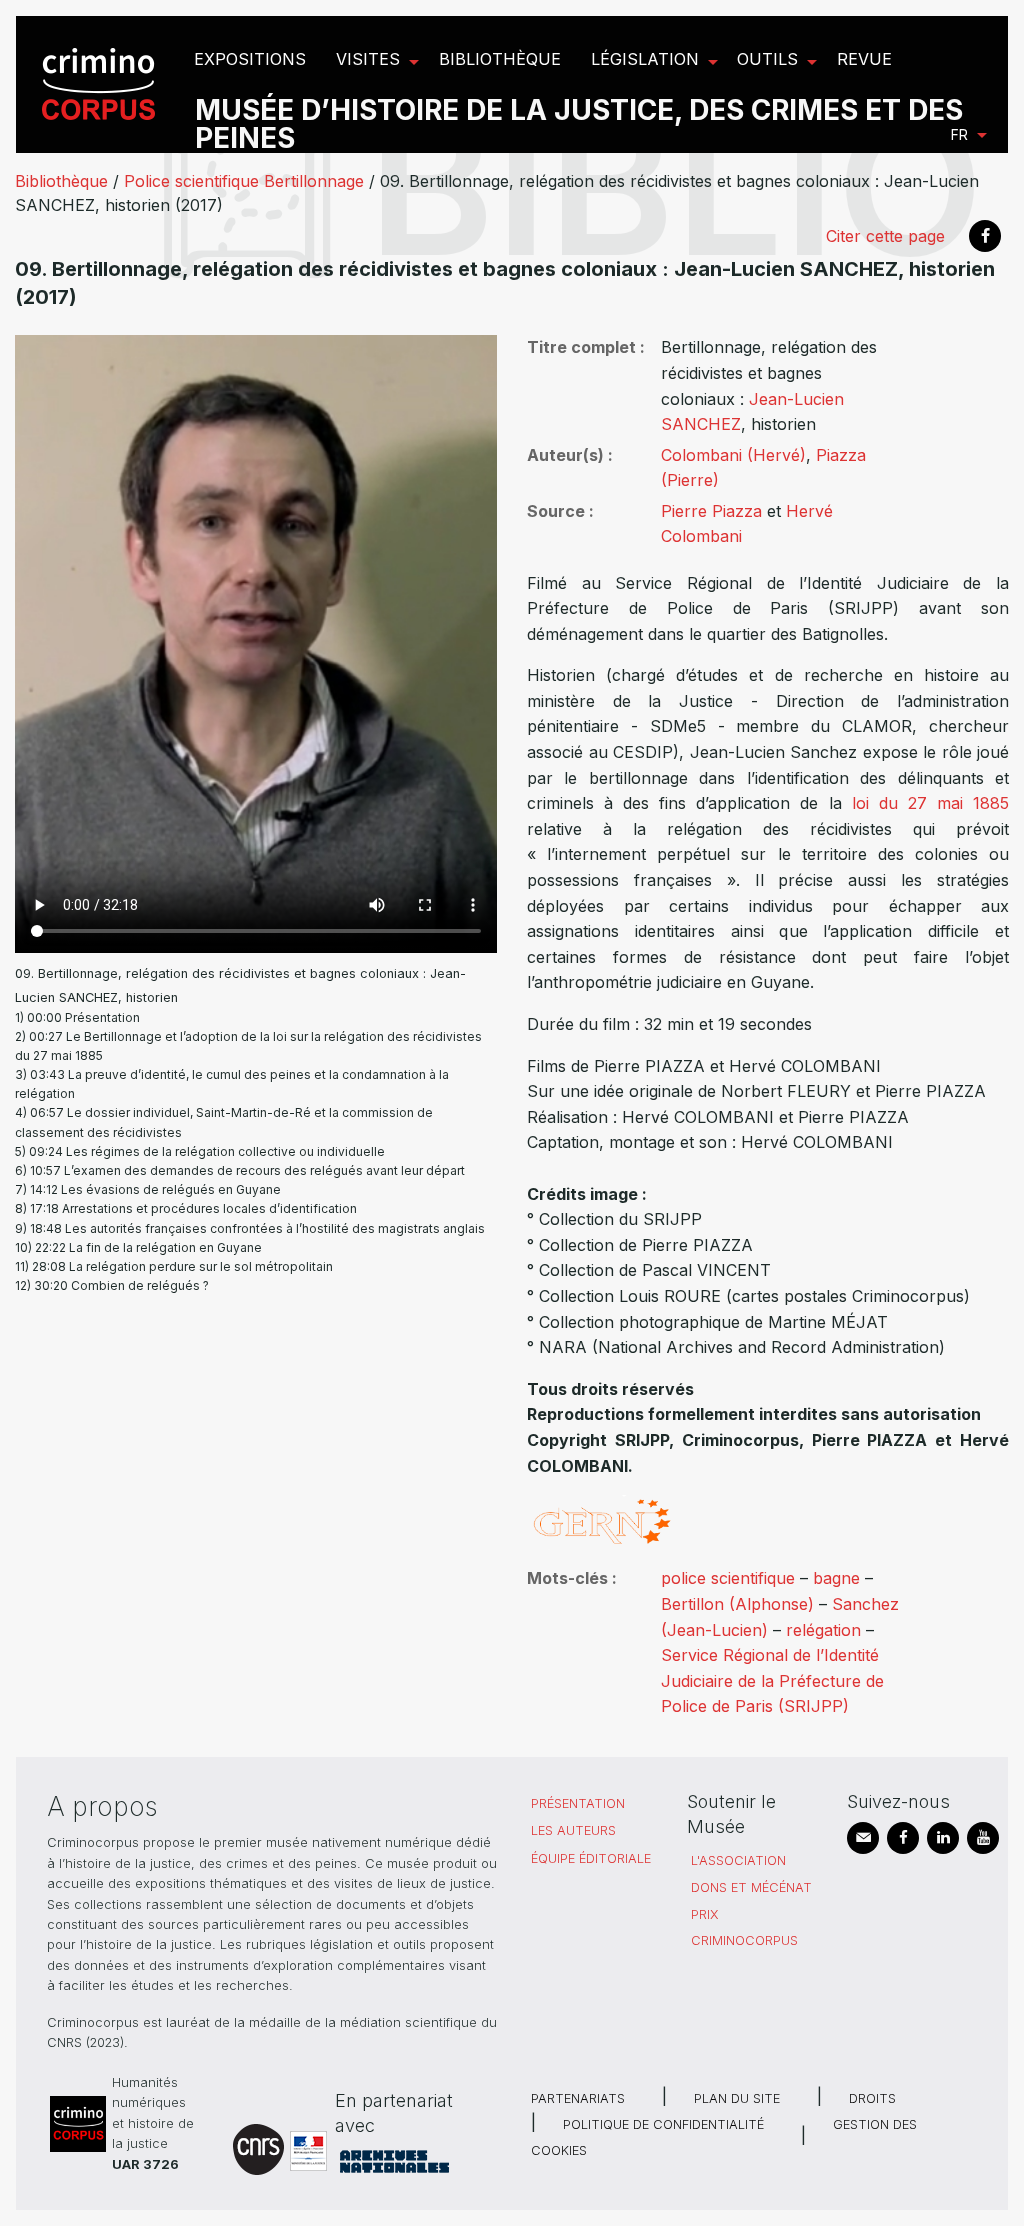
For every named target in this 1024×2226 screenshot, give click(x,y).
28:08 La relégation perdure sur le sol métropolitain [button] (182, 1266)
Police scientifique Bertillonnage (244, 181)
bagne (836, 1578)
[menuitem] (101, 84)
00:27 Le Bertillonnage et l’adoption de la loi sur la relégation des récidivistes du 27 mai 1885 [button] (248, 1046)
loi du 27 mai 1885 (930, 803)
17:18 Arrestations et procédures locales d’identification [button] (193, 1208)
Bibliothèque (61, 181)
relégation (823, 1630)
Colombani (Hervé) (733, 455)
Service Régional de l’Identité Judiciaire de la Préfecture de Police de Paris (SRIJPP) (772, 1680)
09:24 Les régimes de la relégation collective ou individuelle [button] (207, 1151)
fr (959, 134)
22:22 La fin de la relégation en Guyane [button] (148, 1247)
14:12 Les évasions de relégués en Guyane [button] (155, 1189)
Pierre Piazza (711, 511)
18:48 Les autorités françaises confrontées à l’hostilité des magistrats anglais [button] (257, 1228)
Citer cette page (885, 236)
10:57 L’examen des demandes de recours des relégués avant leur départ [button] (247, 1170)
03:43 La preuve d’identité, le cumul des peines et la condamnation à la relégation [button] (232, 1084)
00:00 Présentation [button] (83, 1017)
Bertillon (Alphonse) (737, 1604)
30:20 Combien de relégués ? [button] (121, 1285)
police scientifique (728, 1578)
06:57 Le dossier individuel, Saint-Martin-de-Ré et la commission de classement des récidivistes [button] (224, 1122)
